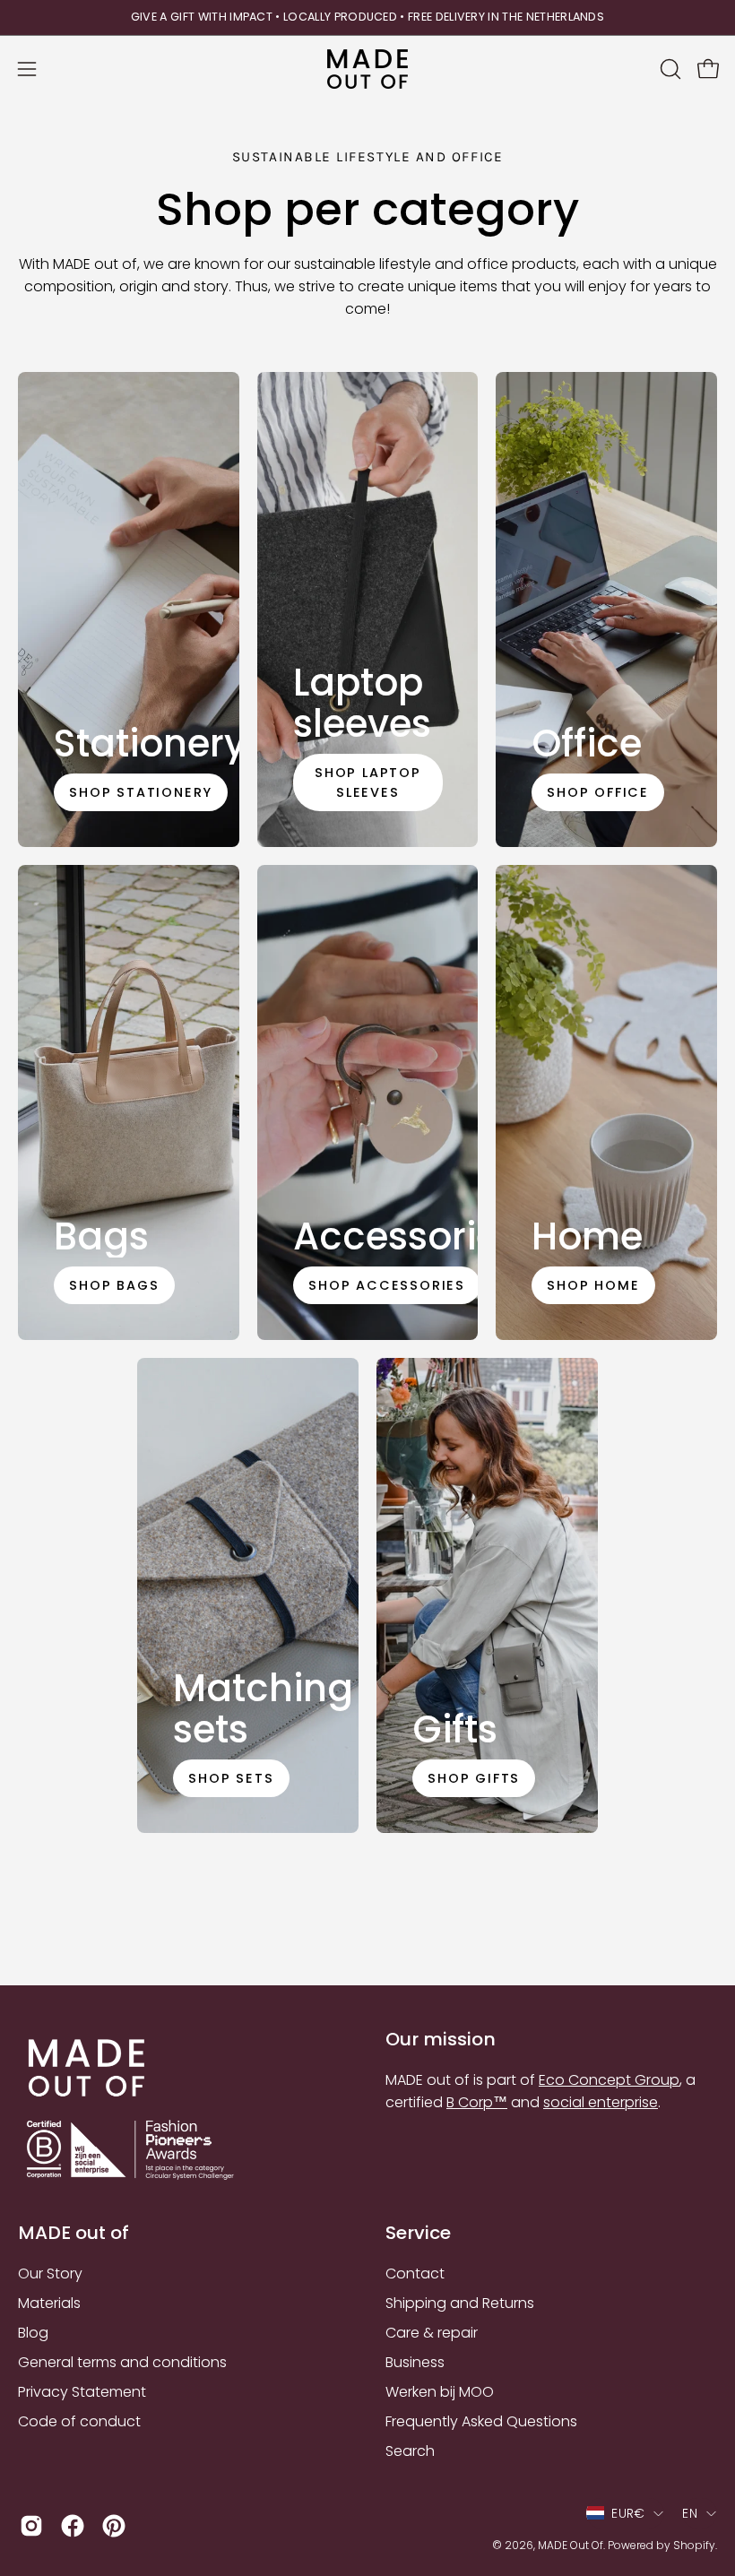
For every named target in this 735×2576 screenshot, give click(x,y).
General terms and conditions (122, 2362)
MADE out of (73, 2233)
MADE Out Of (571, 2545)
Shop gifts (474, 1778)
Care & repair (432, 2333)
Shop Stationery (141, 792)
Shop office (599, 792)
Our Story (50, 2273)
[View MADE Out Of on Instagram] (31, 2526)
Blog (33, 2333)
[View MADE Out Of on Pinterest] (114, 2526)
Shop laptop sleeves (368, 782)
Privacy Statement (82, 2392)
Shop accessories (387, 1285)
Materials (49, 2303)
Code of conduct (79, 2421)
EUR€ (628, 2513)
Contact (415, 2273)
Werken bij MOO (440, 2392)
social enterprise (601, 2102)
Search (410, 2451)
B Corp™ (477, 2102)
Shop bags (114, 1285)
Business (415, 2362)
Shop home (594, 1285)
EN (690, 2513)
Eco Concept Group (609, 2080)
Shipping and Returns (460, 2303)
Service (418, 2233)
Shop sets (232, 1778)
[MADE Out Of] (367, 69)
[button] (669, 69)
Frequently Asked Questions (481, 2421)
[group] (367, 17)
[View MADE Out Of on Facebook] (73, 2526)
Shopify (694, 2545)
